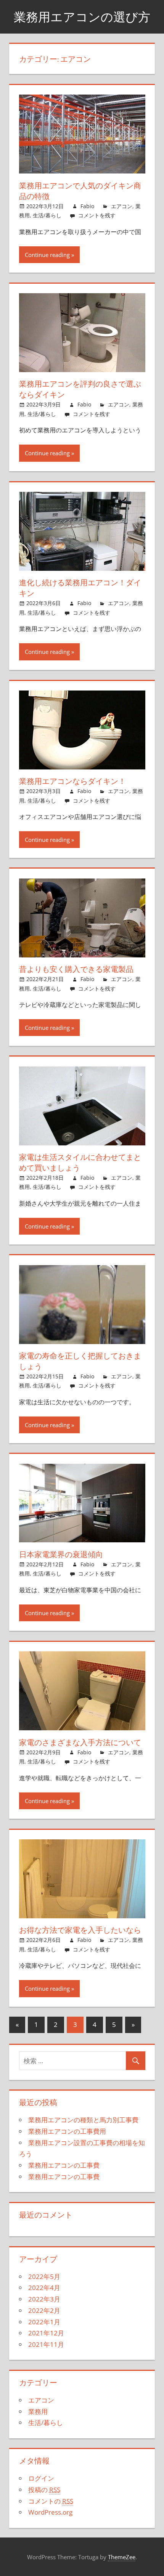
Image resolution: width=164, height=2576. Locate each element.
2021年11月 (46, 2344)
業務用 (38, 2411)
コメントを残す (97, 215)
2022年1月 (44, 2322)
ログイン (41, 2478)
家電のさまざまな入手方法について (80, 1742)
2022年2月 (44, 2310)
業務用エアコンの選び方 (82, 17)
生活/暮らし (47, 215)
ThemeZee (122, 2557)
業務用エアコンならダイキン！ (72, 781)
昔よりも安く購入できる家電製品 (76, 969)
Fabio (87, 206)
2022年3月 (44, 2299)
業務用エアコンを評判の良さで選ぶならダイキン (80, 389)
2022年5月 (44, 2276)
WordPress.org (50, 2512)
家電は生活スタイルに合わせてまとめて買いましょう (80, 1162)
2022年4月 (44, 2288)
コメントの (51, 2501)
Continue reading (47, 255)
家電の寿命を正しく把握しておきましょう (80, 1361)
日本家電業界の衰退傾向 (61, 1554)
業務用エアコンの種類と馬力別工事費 (83, 2120)
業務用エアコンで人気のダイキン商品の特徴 (80, 191)
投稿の (44, 2490)
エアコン (122, 206)
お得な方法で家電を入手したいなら (80, 1930)
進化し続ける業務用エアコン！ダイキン (80, 588)
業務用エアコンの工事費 (64, 2165)
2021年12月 (46, 2333)
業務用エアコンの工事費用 (67, 2131)
